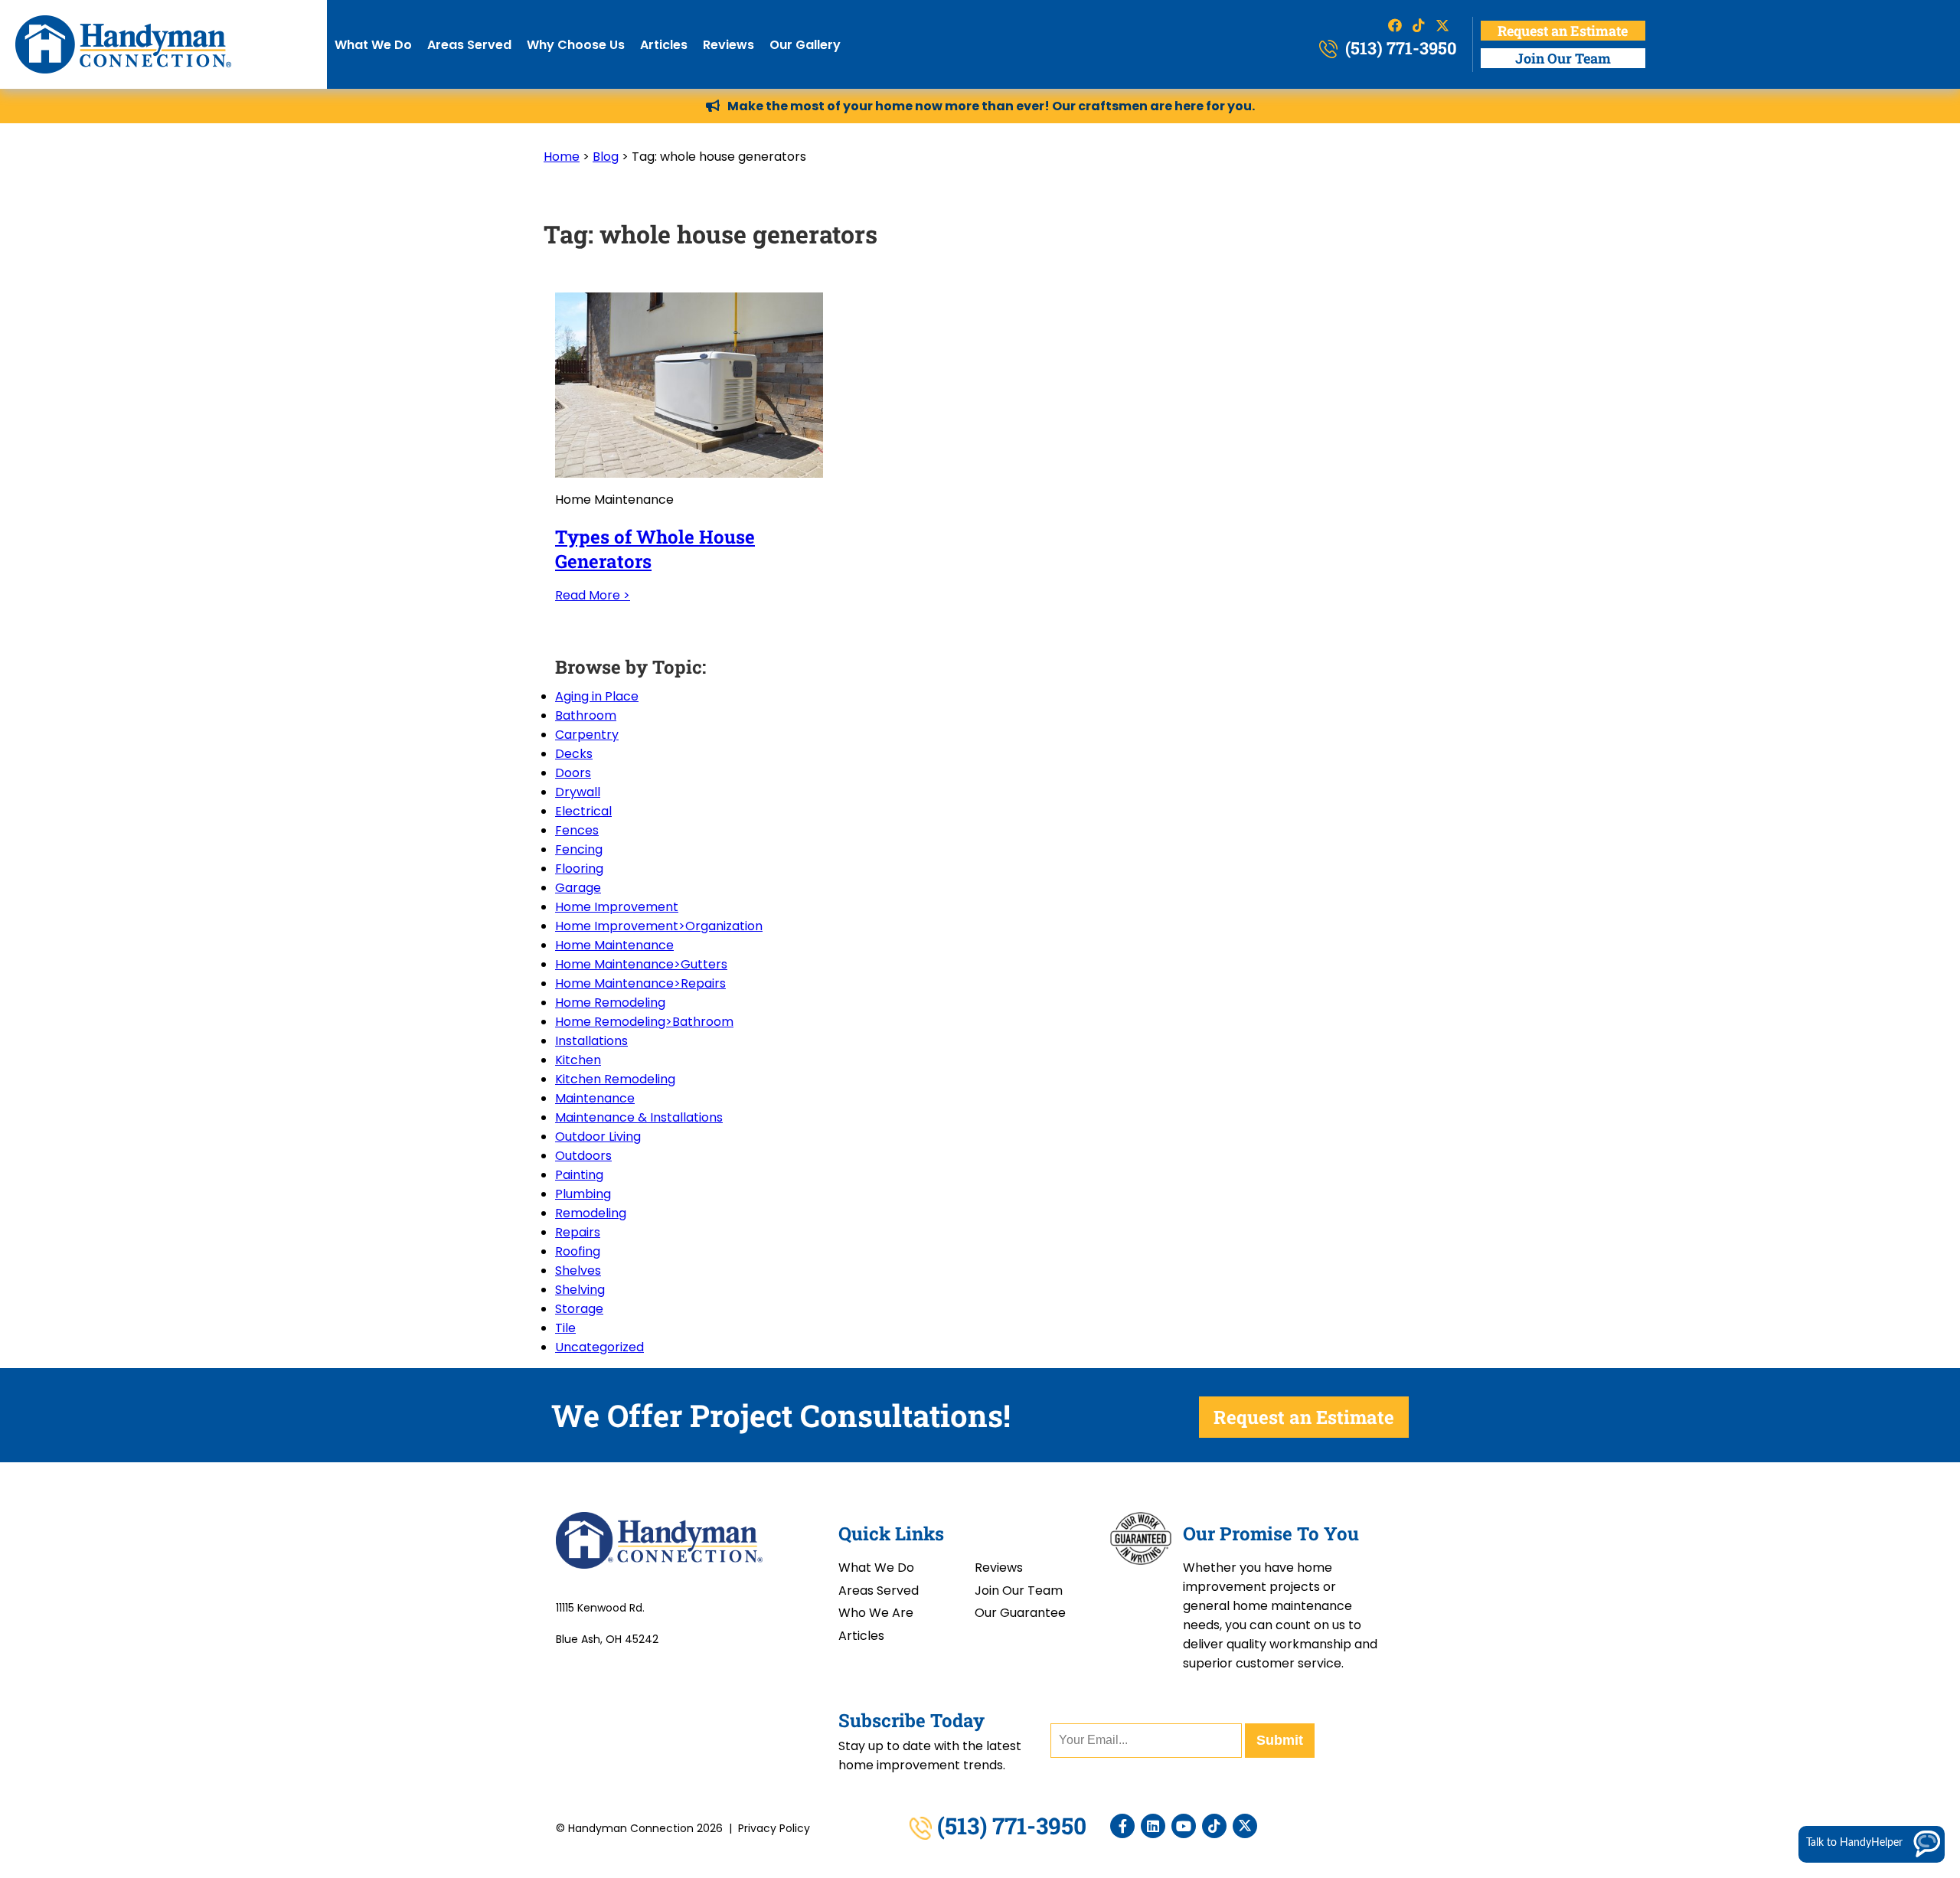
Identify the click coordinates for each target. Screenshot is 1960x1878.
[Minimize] (1900, 1615)
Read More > (593, 595)
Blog (606, 157)
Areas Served (469, 45)
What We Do (373, 45)
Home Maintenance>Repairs (640, 983)
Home (562, 157)
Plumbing (583, 1194)
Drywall (578, 792)
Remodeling (591, 1213)
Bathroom (586, 715)
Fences (577, 830)
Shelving (580, 1290)
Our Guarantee (1020, 1613)
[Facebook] (1122, 1826)
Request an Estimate (1563, 31)
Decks (574, 754)
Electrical (583, 811)
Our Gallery (805, 45)
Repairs (578, 1232)
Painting (579, 1175)
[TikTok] (1214, 1826)
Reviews (728, 45)
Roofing (578, 1251)
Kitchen (578, 1060)
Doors (573, 773)
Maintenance (595, 1098)
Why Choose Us (576, 45)
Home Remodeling (610, 1003)
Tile (565, 1328)
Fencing (579, 849)
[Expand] (1922, 1615)
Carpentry (587, 735)
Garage (578, 888)
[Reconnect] (1877, 1615)
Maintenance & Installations (639, 1117)
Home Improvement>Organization (659, 926)
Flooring (579, 869)
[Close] (1945, 1615)
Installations (591, 1041)
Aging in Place (597, 696)
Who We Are (876, 1613)
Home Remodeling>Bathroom (644, 1022)
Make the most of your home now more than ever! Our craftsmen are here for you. (991, 106)
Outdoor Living (598, 1137)
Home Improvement (617, 907)
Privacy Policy (774, 1828)
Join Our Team (1563, 58)
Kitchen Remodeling (615, 1079)
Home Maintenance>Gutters (641, 964)
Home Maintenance (614, 945)
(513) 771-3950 (1399, 48)
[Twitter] (1245, 1826)
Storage (579, 1309)
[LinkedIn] (1153, 1826)
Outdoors (583, 1156)
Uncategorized (599, 1347)
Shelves (578, 1271)
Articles (664, 45)
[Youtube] (1184, 1826)
